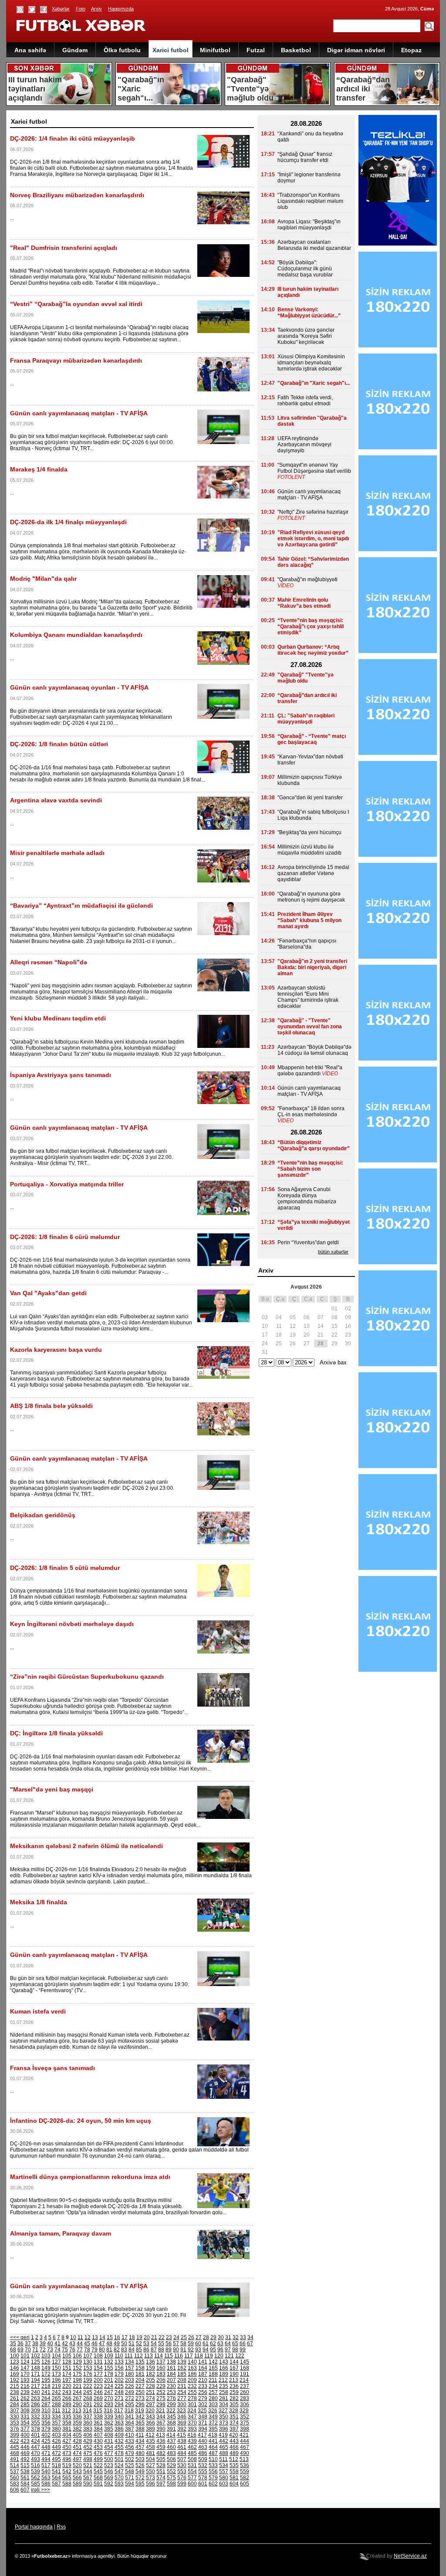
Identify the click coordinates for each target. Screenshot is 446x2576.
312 (66, 2411)
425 (46, 2441)
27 (199, 2337)
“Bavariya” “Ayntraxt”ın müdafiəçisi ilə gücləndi (81, 906)
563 (46, 2478)
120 (219, 2356)
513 (244, 2459)
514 (15, 2465)
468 (15, 2453)
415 (181, 2435)
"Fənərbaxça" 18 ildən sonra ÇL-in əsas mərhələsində (311, 1111)
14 (102, 2337)
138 (171, 2362)
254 (182, 2392)
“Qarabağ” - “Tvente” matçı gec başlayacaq (312, 739)
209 (192, 2380)
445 (15, 2447)
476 (98, 2453)
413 (160, 2435)
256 (203, 2392)
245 (88, 2392)
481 (150, 2453)
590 (88, 2484)
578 (203, 2478)
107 (88, 2356)
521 (88, 2465)
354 (25, 2423)
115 (169, 2356)
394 (203, 2429)
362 (109, 2423)
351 (234, 2417)
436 (161, 2441)
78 (87, 2350)
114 (159, 2356)
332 (35, 2417)
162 (182, 2368)
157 (130, 2368)
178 (109, 2374)
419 (223, 2435)
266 (67, 2398)
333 (46, 2417)
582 (245, 2478)
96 (220, 2350)
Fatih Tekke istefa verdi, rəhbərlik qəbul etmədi (305, 401)
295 (130, 2404)
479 (130, 2453)
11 (80, 2337)
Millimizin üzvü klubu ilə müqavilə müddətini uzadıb (309, 850)
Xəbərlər (61, 9)
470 (35, 2453)
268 (88, 2398)
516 (35, 2465)
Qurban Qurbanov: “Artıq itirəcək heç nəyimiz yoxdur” (313, 650)
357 (56, 2423)
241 (46, 2392)
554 (192, 2472)
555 (203, 2472)
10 (73, 2337)
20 (147, 2337)
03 (265, 1317)
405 (77, 2435)
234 (213, 2386)
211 (213, 2380)
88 (161, 2350)
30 (221, 2337)
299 (171, 2404)
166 (224, 2368)
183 (161, 2374)
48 (109, 2344)
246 (98, 2392)
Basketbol (296, 50)
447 (35, 2447)
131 (98, 2362)
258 (224, 2392)
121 (229, 2356)
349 (213, 2417)
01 (334, 1309)
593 (119, 2484)
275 (161, 2398)
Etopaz (411, 50)
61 (206, 2344)
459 (161, 2447)
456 (130, 2447)
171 (35, 2374)
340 (119, 2417)
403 (56, 2435)
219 (56, 2386)
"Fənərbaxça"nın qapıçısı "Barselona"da (307, 944)
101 (25, 2356)
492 (25, 2459)
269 (98, 2398)
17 (125, 2337)
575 (171, 2478)
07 (321, 1317)
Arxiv (96, 9)
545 (98, 2472)
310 (46, 2411)
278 (192, 2398)
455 (119, 2447)
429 (88, 2441)
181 (140, 2374)
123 (15, 2362)
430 (98, 2441)
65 (235, 2344)
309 (35, 2411)
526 (140, 2465)
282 (234, 2398)
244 (77, 2392)
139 (182, 2362)
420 (234, 2435)
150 (56, 2368)
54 (154, 2344)
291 (88, 2404)
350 (224, 2417)
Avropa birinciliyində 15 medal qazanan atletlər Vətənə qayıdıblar (313, 873)
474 (77, 2453)
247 (109, 2392)
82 (117, 2350)
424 (35, 2441)
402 (46, 2435)
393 (192, 2429)
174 (67, 2374)
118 (199, 2356)
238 (15, 2392)
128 (67, 2362)
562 (35, 2478)
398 (245, 2429)
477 (109, 2453)
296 (140, 2404)
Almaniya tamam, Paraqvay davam (61, 2233)
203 (130, 2380)
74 (57, 2350)
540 (46, 2472)
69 (20, 2350)
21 (154, 2337)
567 (88, 2478)
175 (77, 2374)
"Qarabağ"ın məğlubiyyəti (307, 579)
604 (234, 2484)
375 (245, 2423)
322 (171, 2411)
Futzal (256, 50)
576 (182, 2478)
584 (25, 2484)
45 (87, 2344)
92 (191, 2350)
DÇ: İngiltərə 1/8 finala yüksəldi (56, 1733)
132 (109, 2362)
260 (245, 2392)
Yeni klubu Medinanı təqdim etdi (58, 1018)
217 (35, 2386)
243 (67, 2392)
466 (234, 2447)
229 (161, 2386)
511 (223, 2459)
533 (213, 2465)
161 (171, 2368)
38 (35, 2344)
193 (25, 2380)
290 (77, 2404)
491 (15, 2459)
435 (150, 2441)
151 (67, 2368)
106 (77, 2356)
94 (206, 2350)
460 (171, 2447)
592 (109, 2484)
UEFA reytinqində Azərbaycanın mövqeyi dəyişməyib (304, 444)
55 (161, 2344)
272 (130, 2398)
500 (109, 2459)
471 (46, 2453)
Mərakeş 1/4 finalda (39, 469)
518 (56, 2465)
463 (203, 2447)
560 (15, 2478)
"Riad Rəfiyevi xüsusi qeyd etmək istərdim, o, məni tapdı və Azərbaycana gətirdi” (313, 539)
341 (130, 2417)
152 (77, 2368)
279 (203, 2398)
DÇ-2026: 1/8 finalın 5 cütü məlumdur (65, 1568)
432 (119, 2441)
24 (176, 2337)
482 (161, 2453)
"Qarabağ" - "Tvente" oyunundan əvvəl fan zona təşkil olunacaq (310, 1027)
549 (140, 2472)
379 (46, 2429)
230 (171, 2386)
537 (15, 2472)
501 (119, 2459)
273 (140, 2398)
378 (35, 2429)
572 (140, 2478)
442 (224, 2441)
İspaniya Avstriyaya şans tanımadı (61, 1075)
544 (88, 2472)
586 (46, 2484)
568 (98, 2478)
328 (234, 2411)
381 (67, 2429)
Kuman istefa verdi (38, 2011)
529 (171, 2465)
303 (213, 2404)
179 (119, 2374)
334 (56, 2417)
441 (213, 2441)
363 (119, 2423)
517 (46, 2465)
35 (13, 2344)
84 (132, 2350)
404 (67, 2435)
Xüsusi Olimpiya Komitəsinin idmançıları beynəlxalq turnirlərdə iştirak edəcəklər (311, 363)
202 (119, 2380)
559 (245, 2472)
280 (213, 2398)
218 (46, 2386)
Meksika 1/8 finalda (39, 1902)
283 (245, 2398)
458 (150, 2447)
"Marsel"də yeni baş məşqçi (52, 1789)
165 (213, 2368)
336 (77, 2417)
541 (56, 2472)
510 (213, 2459)
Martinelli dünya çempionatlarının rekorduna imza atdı (90, 2177)
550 (150, 2472)
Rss (61, 2527)
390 (161, 2429)
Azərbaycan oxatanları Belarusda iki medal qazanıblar (314, 245)
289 (67, 2404)
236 (234, 2386)
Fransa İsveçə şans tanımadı (52, 2068)
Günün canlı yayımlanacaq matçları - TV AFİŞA (79, 413)
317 (119, 2411)
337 (88, 2417)
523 (109, 2465)
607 (25, 2490)
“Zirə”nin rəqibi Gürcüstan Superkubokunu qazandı (87, 1677)
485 (192, 2453)
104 (56, 2356)
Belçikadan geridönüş (43, 1515)
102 (35, 2356)
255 (192, 2392)
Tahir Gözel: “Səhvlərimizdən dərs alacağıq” (313, 562)
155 (109, 2368)
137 (161, 2362)
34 (250, 2337)
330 (15, 2417)
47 (102, 2344)
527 (150, 2465)
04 (279, 1317)
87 (154, 2350)
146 (15, 2368)
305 (234, 2404)
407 (98, 2435)
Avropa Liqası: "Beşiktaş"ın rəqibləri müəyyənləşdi (309, 225)
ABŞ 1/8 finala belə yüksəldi (51, 1406)
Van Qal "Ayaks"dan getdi (48, 1293)
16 (117, 2337)
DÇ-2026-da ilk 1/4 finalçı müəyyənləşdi (68, 522)
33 (243, 2337)
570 (119, 2478)
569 (109, 2478)
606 (15, 2490)
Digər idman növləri (356, 50)
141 (203, 2362)
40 (50, 2344)
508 (192, 2459)
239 (25, 2392)
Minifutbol (215, 50)
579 (213, 2478)
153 (88, 2368)
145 (245, 2362)
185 (182, 2374)
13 (95, 2337)
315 (98, 2411)
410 (130, 2435)
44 (80, 2344)
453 (98, 2447)
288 (56, 2404)
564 (56, 2478)
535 (234, 2465)
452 (88, 2447)
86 (146, 2350)
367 (161, 2423)
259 (234, 2392)
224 (109, 2386)
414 (171, 2435)
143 (224, 2362)
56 (169, 2344)
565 (67, 2478)
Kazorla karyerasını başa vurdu (56, 1350)
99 (243, 2350)
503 (140, 2459)
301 (192, 2404)
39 (43, 2344)
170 (25, 2374)
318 (129, 2411)
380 (56, 2429)
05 (293, 1317)
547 (119, 2472)
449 (56, 2447)
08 (334, 1317)
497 (77, 2459)
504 (150, 2459)
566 (77, 2478)
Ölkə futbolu (122, 50)
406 (88, 2435)
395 (213, 2429)
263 (35, 2398)
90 (176, 2350)
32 (236, 2337)
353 (15, 2423)
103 (46, 2356)
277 (182, 2398)
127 (56, 2362)
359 (77, 2423)
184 (171, 2374)
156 (119, 2368)
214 (244, 2380)
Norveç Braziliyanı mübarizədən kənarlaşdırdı (77, 195)
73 (50, 2350)
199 (88, 2380)
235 (224, 2386)
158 (140, 2368)
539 (35, 2472)
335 (67, 2417)
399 (15, 2435)
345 (171, 2417)
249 (130, 2392)
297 (150, 2404)
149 (46, 2368)
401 (35, 2435)
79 (95, 2350)
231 (182, 2386)
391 (171, 2429)
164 (203, 2368)
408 (109, 2435)
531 (192, 2465)
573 (150, 2478)
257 (213, 2392)
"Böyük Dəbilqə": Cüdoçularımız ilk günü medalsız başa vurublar (305, 269)
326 (213, 2411)
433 (130, 2441)
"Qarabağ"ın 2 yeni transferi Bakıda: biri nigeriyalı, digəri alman (312, 967)
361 (98, 2423)
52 (139, 2344)
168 (245, 2368)
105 (67, 2356)
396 (224, 2429)
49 (117, 2344)
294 (119, 2404)
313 (77, 2411)
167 (234, 2368)
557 (224, 2472)
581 (234, 2478)
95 (213, 2350)
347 (192, 2417)
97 (228, 2350)
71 (35, 2350)
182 (150, 2374)
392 (182, 2429)
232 (192, 2386)
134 (130, 2362)
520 (77, 2465)
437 (171, 2441)
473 (67, 2453)
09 (348, 1317)
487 (213, 2453)
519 (67, 2465)
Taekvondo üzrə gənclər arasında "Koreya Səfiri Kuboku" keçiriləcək (306, 336)
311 (56, 2411)
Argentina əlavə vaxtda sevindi (56, 800)
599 (182, 2484)
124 (25, 2362)
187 (203, 2374)
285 (25, 2404)
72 (43, 2350)
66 (243, 2344)
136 (150, 2362)
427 (67, 2441)
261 (15, 2398)
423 (25, 2441)
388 (140, 2429)
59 (191, 2344)
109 (109, 2356)
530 (182, 2465)
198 (77, 2380)
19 (139, 2337)
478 (119, 2453)
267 (77, 2398)
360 (88, 2423)
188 (213, 2374)
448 (46, 2447)
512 (234, 2459)
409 (119, 2435)
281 (224, 2398)
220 (67, 2386)
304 (224, 2404)
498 (88, 2459)
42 (65, 2344)
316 (108, 2411)
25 (184, 2337)
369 (182, 2423)
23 (169, 2337)
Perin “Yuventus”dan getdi (308, 1243)
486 (203, 2453)
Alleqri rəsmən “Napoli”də (49, 962)
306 (245, 2404)
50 (124, 2344)
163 (192, 2368)
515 (25, 2465)
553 (182, 2472)
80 (102, 2350)
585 (35, 2484)
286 (35, 2404)
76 (72, 2350)
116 (179, 2356)
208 (182, 2380)
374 (234, 2423)
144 (234, 2362)
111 (129, 2356)
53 (146, 2344)
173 (56, 2374)
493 (35, 2459)
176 (88, 2374)
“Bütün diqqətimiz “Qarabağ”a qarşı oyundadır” (314, 1145)
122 (240, 2356)
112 (139, 2356)
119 (209, 2356)
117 (189, 2356)
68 (13, 2350)
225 (119, 2386)
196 (56, 2380)
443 (234, 2441)
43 (72, 2344)
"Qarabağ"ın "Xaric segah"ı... (314, 383)
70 (28, 2350)
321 (160, 2411)
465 (224, 2447)
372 (213, 2423)
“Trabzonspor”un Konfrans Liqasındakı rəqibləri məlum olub (310, 201)
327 (223, 2411)
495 (56, 2459)
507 (182, 2459)
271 (119, 2398)
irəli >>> (41, 2490)
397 (234, 2429)
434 (140, 2441)
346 (182, 2417)
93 (198, 2350)
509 (203, 2459)
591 (98, 2484)
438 (182, 2441)
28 (206, 2337)
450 (67, 2447)
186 (192, 2374)
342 (140, 2417)
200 (98, 2380)
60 (198, 2344)
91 (183, 2350)
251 (150, 2392)
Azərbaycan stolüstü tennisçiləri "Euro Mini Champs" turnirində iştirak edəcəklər (308, 997)
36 (20, 2344)
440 (203, 2441)
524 (119, 2465)
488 (224, 2453)
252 (161, 2392)
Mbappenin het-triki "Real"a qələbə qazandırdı (310, 1071)
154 (98, 2368)
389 (150, 2429)
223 (98, 2386)
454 (109, 2447)
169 (15, 2374)
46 (95, 2344)
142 (213, 2362)
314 (87, 2411)
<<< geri (20, 2337)
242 (56, 2392)
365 (140, 2423)
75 (65, 2350)
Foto (81, 9)
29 (213, 2337)
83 (124, 2350)
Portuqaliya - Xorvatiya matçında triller (67, 1184)
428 (77, 2441)
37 (28, 2344)
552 (171, 2472)
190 (234, 2374)
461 (182, 2447)
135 (140, 2362)
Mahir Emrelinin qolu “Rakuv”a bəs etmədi (304, 603)
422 (15, 2441)
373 (224, 2423)
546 (109, 2472)
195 (46, 2380)
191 (245, 2374)
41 (57, 2344)
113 (149, 2356)
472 (56, 2453)
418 (213, 2435)
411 (140, 2435)
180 (130, 2374)
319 (140, 2411)
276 (171, 2398)
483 (171, 2453)
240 (35, 2392)
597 (161, 2484)
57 (176, 2344)
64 (228, 2344)
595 (140, 2484)
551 (161, 2472)
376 (15, 2429)
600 (192, 2484)
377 (25, 2429)
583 (15, 2484)
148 (35, 2368)
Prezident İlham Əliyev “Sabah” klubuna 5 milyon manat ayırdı (309, 920)
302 (203, 2404)
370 (192, 2423)
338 (98, 2417)
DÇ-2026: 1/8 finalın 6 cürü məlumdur (65, 1237)
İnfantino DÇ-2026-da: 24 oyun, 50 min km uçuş (81, 2121)
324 (192, 2411)
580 (224, 2478)
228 (150, 2386)
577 (192, 2478)
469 (25, 2453)
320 (150, 2411)
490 (245, 2453)
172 (46, 2374)
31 (228, 2337)
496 (67, 2459)
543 (77, 2472)
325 (202, 2411)
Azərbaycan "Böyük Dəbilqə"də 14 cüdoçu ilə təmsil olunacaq (314, 1050)
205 (150, 2380)
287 (46, 2404)
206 (161, 2380)
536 (245, 2465)
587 (56, 2484)
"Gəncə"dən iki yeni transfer (310, 798)
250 (140, 2392)
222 (88, 2386)
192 (15, 2380)
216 (25, 2386)
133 (119, 2362)
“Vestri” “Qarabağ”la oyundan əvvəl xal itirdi (76, 304)
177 (98, 2374)
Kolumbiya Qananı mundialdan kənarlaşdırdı (76, 635)
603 (224, 2484)
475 (88, 2453)
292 (98, 2404)
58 (183, 2344)
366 (150, 2423)
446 (25, 2447)
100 (15, 2356)
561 (25, 2478)
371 (203, 2423)
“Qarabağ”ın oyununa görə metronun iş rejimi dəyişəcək (311, 897)
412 (150, 2435)
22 (162, 2337)
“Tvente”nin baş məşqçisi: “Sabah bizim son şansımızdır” (310, 1169)
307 (15, 2411)
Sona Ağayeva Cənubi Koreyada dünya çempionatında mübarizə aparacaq (307, 1199)
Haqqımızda (121, 9)
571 (130, 2478)
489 (234, 2453)
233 (203, 2386)
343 (150, 2417)
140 (192, 2362)
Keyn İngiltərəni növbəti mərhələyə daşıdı (72, 1624)
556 (213, 2472)
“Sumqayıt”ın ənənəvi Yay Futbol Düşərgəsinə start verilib (314, 468)
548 (130, 2472)
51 (132, 2344)
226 (130, 2386)
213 (234, 2380)
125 (35, 2362)
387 (130, 2429)
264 (46, 2398)
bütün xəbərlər (333, 1252)
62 (213, 2344)
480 (140, 2453)
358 (67, 2423)
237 (245, 2386)
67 (250, 2344)
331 (25, 2417)
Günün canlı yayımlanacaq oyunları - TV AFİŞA (79, 687)
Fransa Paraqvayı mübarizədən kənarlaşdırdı (76, 360)
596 (150, 2484)
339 (109, 2417)
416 (192, 2435)
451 (77, 2447)
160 (161, 2368)
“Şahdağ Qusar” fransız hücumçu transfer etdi (305, 157)
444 (245, 2441)
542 (67, 2472)
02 (348, 1309)
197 (67, 2380)
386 (119, 2429)
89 (169, 2350)
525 (130, 2465)
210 (203, 2380)
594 (130, 2484)
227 (140, 2386)
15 (110, 2337)
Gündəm (75, 50)
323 (181, 2411)
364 (130, 2423)
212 (223, 2380)
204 (140, 2380)
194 (35, 2380)
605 (245, 2484)
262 (25, 2398)
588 (67, 2484)
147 (25, 2368)
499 (98, 2459)
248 (119, 2392)
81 (109, 2350)
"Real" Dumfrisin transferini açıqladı (64, 248)
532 (203, 2465)
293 (109, 2404)
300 (182, 2404)
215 (15, 2386)
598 (171, 2484)
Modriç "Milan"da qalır (43, 579)
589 (77, 2484)
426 (56, 2441)
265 (56, 2398)
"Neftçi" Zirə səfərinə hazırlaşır (313, 512)
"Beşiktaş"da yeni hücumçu (309, 832)
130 (88, 2362)
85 (139, 2350)
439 (192, 2441)
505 (161, 2459)
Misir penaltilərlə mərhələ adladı (57, 853)
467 (245, 2447)
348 (203, 2417)
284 (15, 2404)
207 (171, 2380)
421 (244, 2435)
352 (245, 2417)
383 (88, 2429)
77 (80, 2350)
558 (234, 2472)
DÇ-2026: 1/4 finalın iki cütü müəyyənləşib (73, 138)
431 (109, 2441)
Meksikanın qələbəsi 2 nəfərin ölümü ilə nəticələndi (86, 1846)
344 (161, 2417)
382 (77, 2429)
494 (46, 2459)
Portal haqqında (34, 2527)
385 (109, 2429)
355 (35, 2423)
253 (171, 2392)
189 (224, 2374)
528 (161, 2465)
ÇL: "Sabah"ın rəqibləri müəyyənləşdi (306, 719)
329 (244, 2411)
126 (46, 2362)
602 (213, 2484)
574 (161, 2478)
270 (109, 2398)
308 (25, 2411)
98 (235, 2350)
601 (203, 2484)
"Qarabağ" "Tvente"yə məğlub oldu (306, 678)
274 (150, 2398)
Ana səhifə (30, 50)
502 (130, 2459)
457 (140, 2447)
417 (202, 2435)
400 (25, 2435)
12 (88, 2337)
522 (98, 2465)
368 (171, 2423)
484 (182, 2453)
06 (307, 1317)
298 (161, 2404)
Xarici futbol (171, 50)
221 (77, 2386)
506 (171, 2459)
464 (213, 2447)
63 (220, 2344)
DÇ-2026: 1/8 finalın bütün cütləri (59, 744)
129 (77, 2362)
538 (25, 2472)
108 (98, 2356)
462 (192, 2447)
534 (224, 2465)
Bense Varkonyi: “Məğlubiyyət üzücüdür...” (309, 313)
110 (119, 2356)
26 (191, 2337)
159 (150, 2368)
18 (132, 2337)
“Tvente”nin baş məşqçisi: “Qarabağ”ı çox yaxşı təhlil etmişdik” (311, 626)
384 (98, 2429)
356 (46, 2423)
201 (109, 2380)
